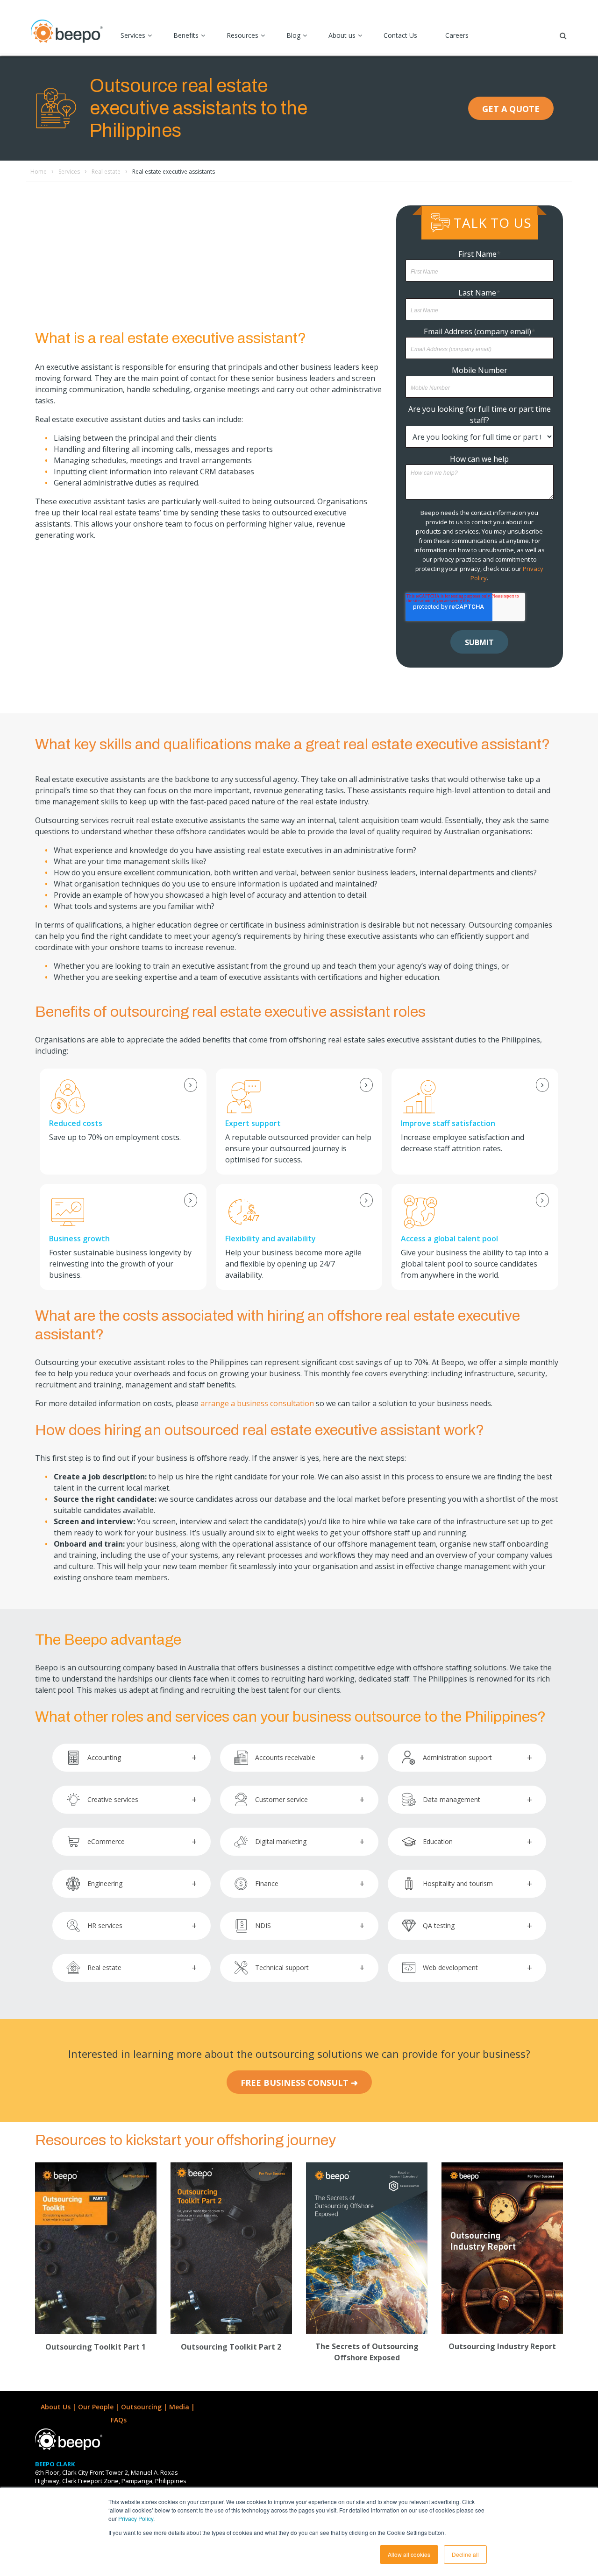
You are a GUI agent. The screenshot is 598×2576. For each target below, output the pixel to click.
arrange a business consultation (257, 1403)
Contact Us (400, 35)
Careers (457, 35)
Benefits (186, 35)
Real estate (106, 172)
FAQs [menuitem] (119, 2420)
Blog (293, 35)
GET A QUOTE (511, 109)
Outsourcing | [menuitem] (145, 2407)
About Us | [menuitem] (59, 2407)
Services (133, 35)
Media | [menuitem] (183, 2407)
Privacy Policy (136, 2518)
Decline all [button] (465, 2554)
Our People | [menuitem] (100, 2407)
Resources (242, 35)
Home (39, 172)
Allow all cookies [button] (409, 2554)
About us (342, 35)
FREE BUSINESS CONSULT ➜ (299, 2083)
